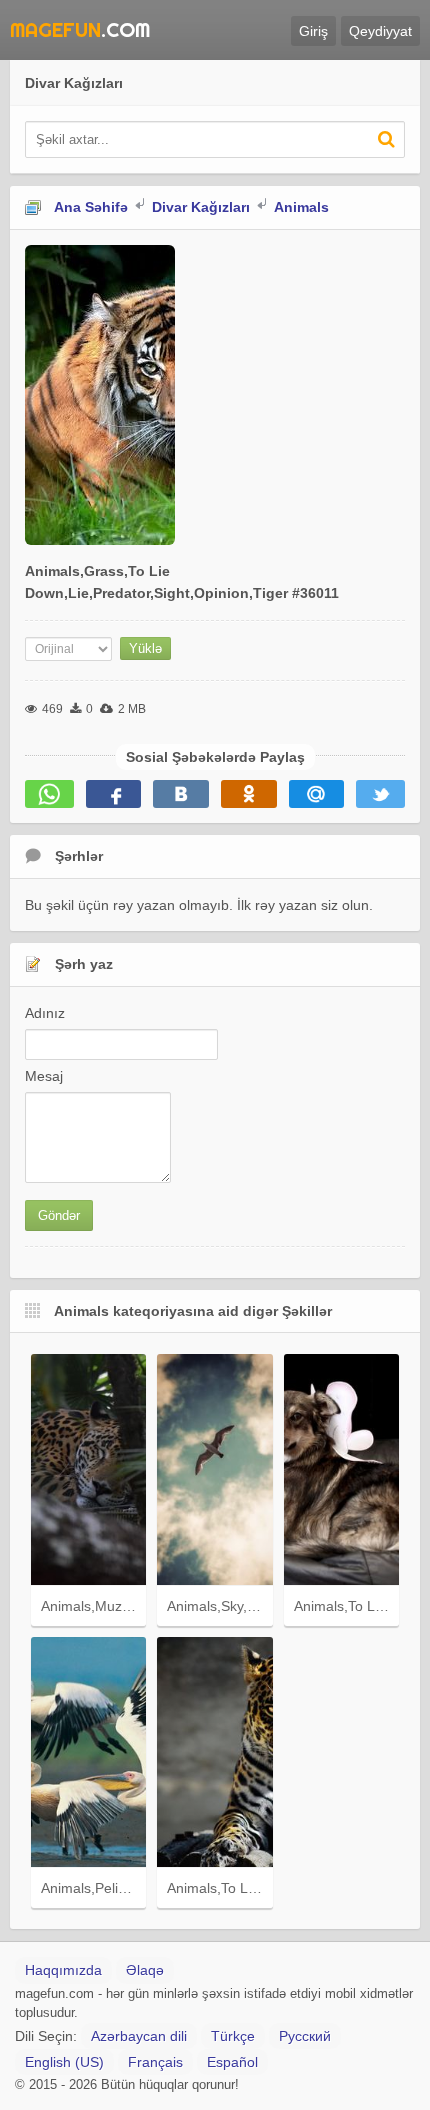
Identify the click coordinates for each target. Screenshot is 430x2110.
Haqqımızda (63, 1970)
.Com (28, 29)
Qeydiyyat (380, 31)
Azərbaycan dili (139, 2036)
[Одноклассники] (249, 794)
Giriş (313, 31)
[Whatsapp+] (49, 794)
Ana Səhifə (91, 207)
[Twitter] (380, 794)
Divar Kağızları (201, 207)
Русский (305, 2036)
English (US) (64, 2062)
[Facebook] (114, 794)
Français (155, 2062)
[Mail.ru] (317, 794)
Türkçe (233, 2036)
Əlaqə (145, 1970)
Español (232, 2062)
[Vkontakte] (181, 794)
